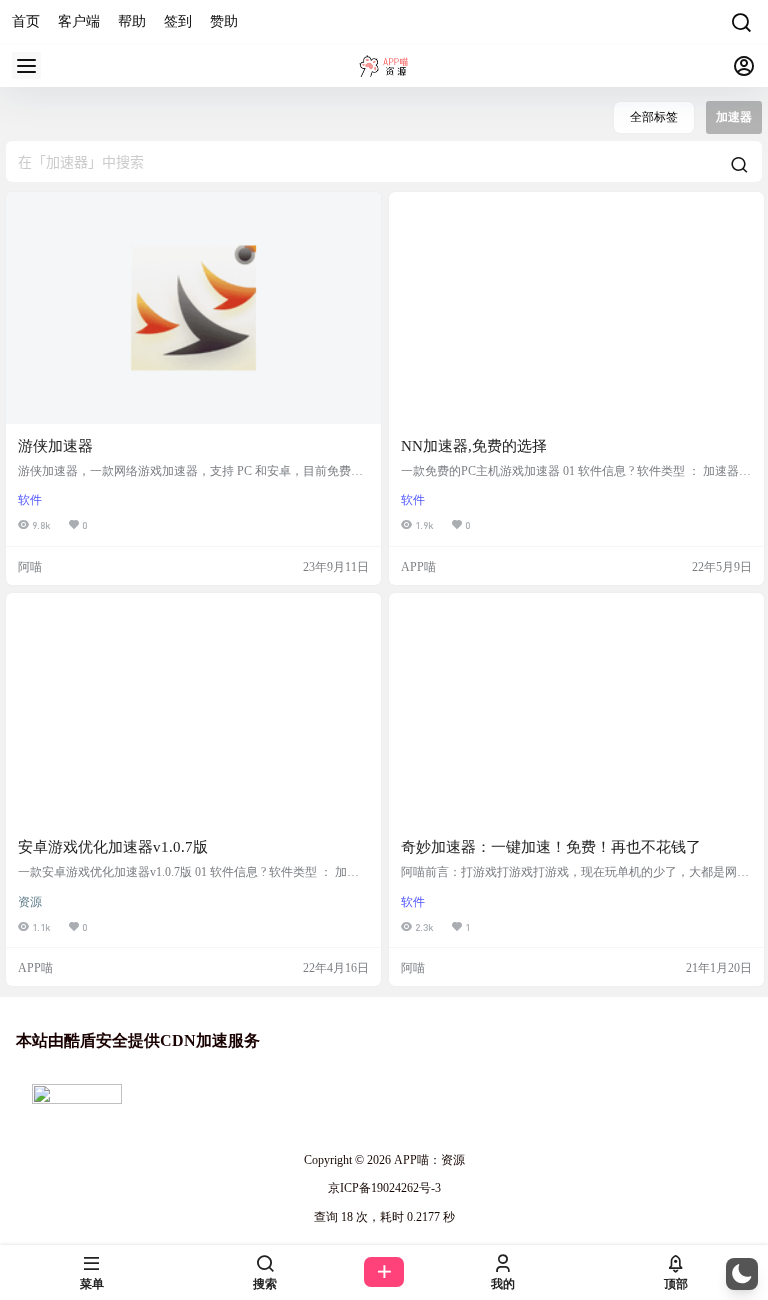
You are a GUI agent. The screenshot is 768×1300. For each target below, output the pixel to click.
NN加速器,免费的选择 (474, 446)
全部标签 (654, 117)
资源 (30, 902)
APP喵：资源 (428, 1160)
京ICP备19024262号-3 (384, 1188)
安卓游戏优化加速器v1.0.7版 (113, 847)
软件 (30, 500)
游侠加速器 (55, 446)
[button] (742, 1274)
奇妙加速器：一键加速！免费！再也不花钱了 (551, 847)
